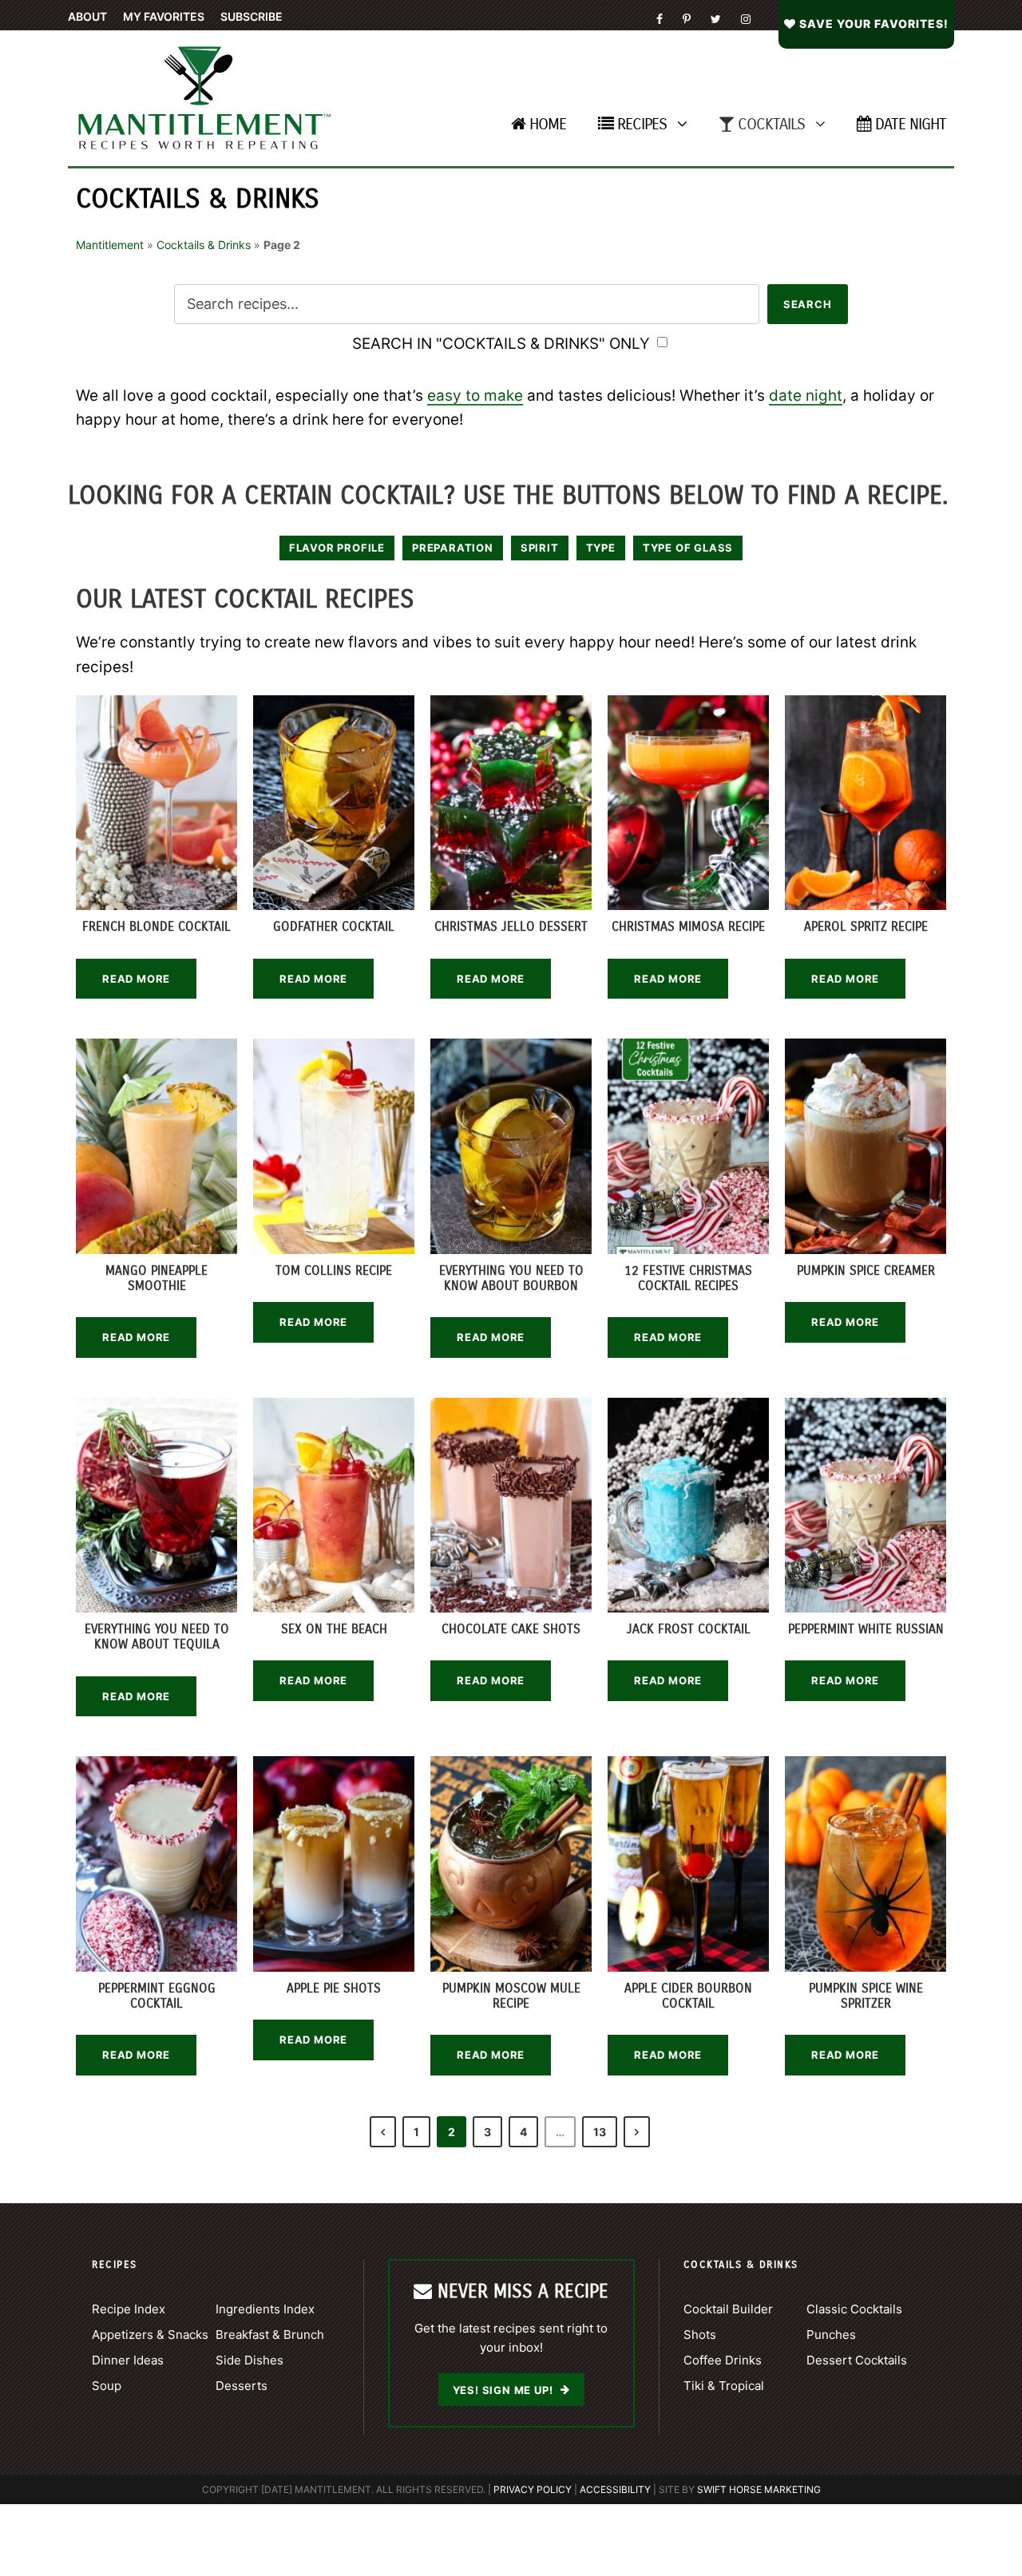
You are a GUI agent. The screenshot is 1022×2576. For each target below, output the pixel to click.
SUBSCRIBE (252, 16)
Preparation (453, 548)
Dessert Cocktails (857, 2360)
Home (548, 124)
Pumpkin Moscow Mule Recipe (511, 1996)
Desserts (242, 2386)
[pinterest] (687, 19)
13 (600, 2132)
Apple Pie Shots (334, 1988)
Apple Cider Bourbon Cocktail (688, 1996)
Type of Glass (688, 548)
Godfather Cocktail (334, 926)
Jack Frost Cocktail (689, 1629)
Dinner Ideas (128, 2360)
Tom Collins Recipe (334, 1270)
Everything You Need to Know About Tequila (157, 1636)
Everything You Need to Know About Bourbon (511, 1278)
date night (806, 396)
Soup (107, 2386)
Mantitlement (110, 245)
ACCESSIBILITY (615, 2489)
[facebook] (660, 19)
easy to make (475, 396)
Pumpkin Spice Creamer (866, 1270)
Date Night (911, 124)
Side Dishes (250, 2360)
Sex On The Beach (334, 1629)
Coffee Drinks (723, 2360)
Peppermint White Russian (866, 1629)
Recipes (642, 124)
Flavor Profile (337, 548)
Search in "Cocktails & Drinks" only (503, 344)
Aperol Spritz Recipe (866, 926)
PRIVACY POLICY (533, 2489)
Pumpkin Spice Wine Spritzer (866, 1996)
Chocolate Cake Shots (511, 1629)
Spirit (540, 548)
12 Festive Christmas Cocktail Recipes (688, 1278)
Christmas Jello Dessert (511, 926)
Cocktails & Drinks (204, 245)
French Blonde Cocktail (156, 926)
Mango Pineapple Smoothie (156, 1278)
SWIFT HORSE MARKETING (759, 2489)
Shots (700, 2335)
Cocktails (771, 124)
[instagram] (746, 19)
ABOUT (87, 16)
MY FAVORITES (164, 16)
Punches (831, 2335)
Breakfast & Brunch (270, 2335)
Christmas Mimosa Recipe (688, 926)
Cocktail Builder (728, 2309)
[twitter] (716, 19)
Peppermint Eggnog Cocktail (157, 1996)
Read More (136, 979)
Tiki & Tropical (724, 2386)
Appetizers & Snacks (150, 2335)
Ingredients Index (265, 2309)
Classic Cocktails (854, 2309)
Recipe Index (129, 2309)
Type (601, 548)
